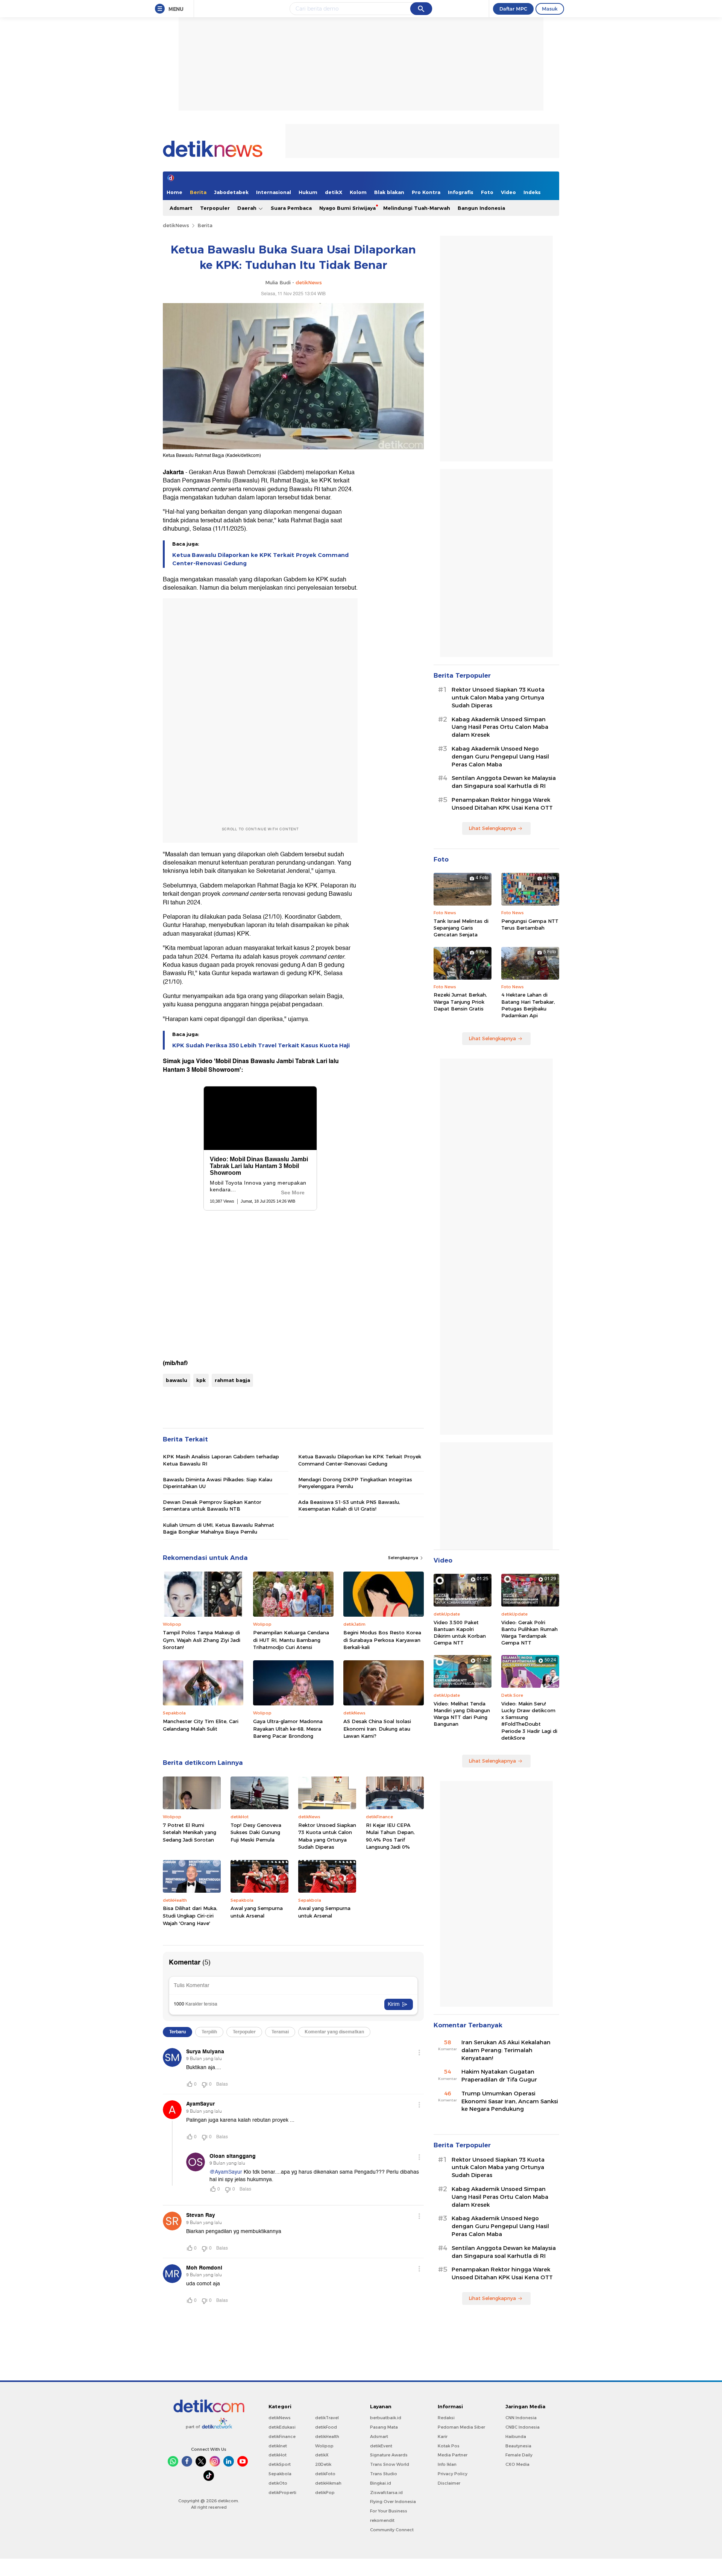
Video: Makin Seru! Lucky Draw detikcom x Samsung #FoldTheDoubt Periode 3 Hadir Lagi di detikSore (529, 1721)
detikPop (325, 2493)
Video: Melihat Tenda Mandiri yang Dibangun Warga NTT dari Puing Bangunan (462, 1714)
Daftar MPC (513, 9)
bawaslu (177, 1380)
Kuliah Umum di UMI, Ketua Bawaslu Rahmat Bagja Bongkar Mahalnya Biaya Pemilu (218, 1528)
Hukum (308, 192)
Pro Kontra (426, 192)
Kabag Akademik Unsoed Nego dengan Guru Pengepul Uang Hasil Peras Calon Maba (500, 757)
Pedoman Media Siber (461, 2427)
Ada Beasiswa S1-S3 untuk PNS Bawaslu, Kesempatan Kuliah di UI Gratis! (349, 1505)
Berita (198, 192)
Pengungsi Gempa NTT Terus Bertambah (530, 924)
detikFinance (282, 2436)
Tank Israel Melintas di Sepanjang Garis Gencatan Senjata (461, 928)
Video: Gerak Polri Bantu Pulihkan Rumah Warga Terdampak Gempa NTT (529, 1633)
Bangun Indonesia (481, 208)
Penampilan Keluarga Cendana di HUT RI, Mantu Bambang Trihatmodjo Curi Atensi (291, 1640)
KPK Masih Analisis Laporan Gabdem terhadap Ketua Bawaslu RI (221, 1460)
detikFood (326, 2427)
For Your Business (389, 2511)
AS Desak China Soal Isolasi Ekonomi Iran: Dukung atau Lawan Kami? (377, 1729)
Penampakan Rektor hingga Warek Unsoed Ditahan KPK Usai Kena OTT (502, 804)
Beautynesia (518, 2446)
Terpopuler (215, 208)
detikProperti (282, 2493)
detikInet (278, 2446)
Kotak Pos (449, 2446)
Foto (487, 192)
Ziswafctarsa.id (386, 2493)
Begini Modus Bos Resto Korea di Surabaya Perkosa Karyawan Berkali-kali (382, 1640)
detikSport (280, 2464)
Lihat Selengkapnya (492, 828)
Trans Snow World (390, 2464)
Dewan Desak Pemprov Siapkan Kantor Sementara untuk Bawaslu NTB (212, 1505)
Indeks (532, 192)
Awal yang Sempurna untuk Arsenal (257, 1912)
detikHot (278, 2455)
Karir (443, 2436)
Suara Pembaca (291, 208)
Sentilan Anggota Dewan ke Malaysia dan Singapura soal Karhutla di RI (504, 782)
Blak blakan (389, 192)
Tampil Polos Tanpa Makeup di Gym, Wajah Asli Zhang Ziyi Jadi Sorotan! (202, 1640)
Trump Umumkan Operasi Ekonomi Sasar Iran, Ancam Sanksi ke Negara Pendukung (510, 2101)
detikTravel (327, 2418)
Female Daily (519, 2455)
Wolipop (324, 2446)
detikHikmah (328, 2483)
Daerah (248, 208)
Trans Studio (384, 2474)
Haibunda (516, 2436)
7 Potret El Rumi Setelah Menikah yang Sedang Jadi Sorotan (190, 1832)
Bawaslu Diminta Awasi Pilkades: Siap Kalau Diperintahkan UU (218, 1483)
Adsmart (181, 208)
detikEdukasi (282, 2427)
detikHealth (327, 2436)
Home (174, 192)
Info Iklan (447, 2464)
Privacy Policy (453, 2474)
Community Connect (392, 2530)
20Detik (323, 2464)
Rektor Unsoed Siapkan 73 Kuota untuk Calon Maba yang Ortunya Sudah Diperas (327, 1836)
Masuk (550, 9)
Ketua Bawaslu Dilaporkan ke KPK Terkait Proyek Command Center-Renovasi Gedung (260, 559)
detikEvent (381, 2446)
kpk (201, 1380)
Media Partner (453, 2455)
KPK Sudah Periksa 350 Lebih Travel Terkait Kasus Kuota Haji (261, 1045)
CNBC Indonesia (523, 2427)
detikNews (176, 225)
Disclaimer (449, 2483)
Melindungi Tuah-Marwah (417, 208)
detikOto (278, 2483)
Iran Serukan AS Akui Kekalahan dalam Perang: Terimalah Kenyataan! (506, 2050)
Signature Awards (389, 2455)
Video (508, 192)
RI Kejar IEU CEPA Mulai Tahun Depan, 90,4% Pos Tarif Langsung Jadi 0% (390, 1836)
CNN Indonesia (521, 2418)
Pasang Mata (384, 2427)
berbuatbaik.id (386, 2418)
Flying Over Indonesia (393, 2502)
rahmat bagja (232, 1380)
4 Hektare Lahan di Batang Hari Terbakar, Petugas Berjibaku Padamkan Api (528, 1005)
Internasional (274, 192)
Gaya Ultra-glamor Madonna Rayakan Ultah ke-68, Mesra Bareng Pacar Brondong (288, 1729)
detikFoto (325, 2474)
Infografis (461, 192)
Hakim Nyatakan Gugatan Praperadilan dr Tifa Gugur (499, 2076)
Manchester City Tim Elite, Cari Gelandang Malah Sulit (201, 1725)
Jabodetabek (231, 192)
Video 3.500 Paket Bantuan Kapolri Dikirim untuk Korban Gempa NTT (460, 1633)
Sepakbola (280, 2474)
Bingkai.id (381, 2483)
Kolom (358, 192)
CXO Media (517, 2464)
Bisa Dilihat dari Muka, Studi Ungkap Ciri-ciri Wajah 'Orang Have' (190, 1915)
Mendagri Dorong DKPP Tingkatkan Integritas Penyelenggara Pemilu (355, 1483)
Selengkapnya (404, 1558)
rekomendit (382, 2520)
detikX (334, 192)
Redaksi (446, 2418)
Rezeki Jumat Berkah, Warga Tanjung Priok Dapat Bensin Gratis (460, 1001)
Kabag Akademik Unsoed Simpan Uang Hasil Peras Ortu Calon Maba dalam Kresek (500, 727)
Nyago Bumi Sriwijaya (347, 208)
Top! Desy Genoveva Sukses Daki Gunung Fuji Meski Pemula (256, 1832)
